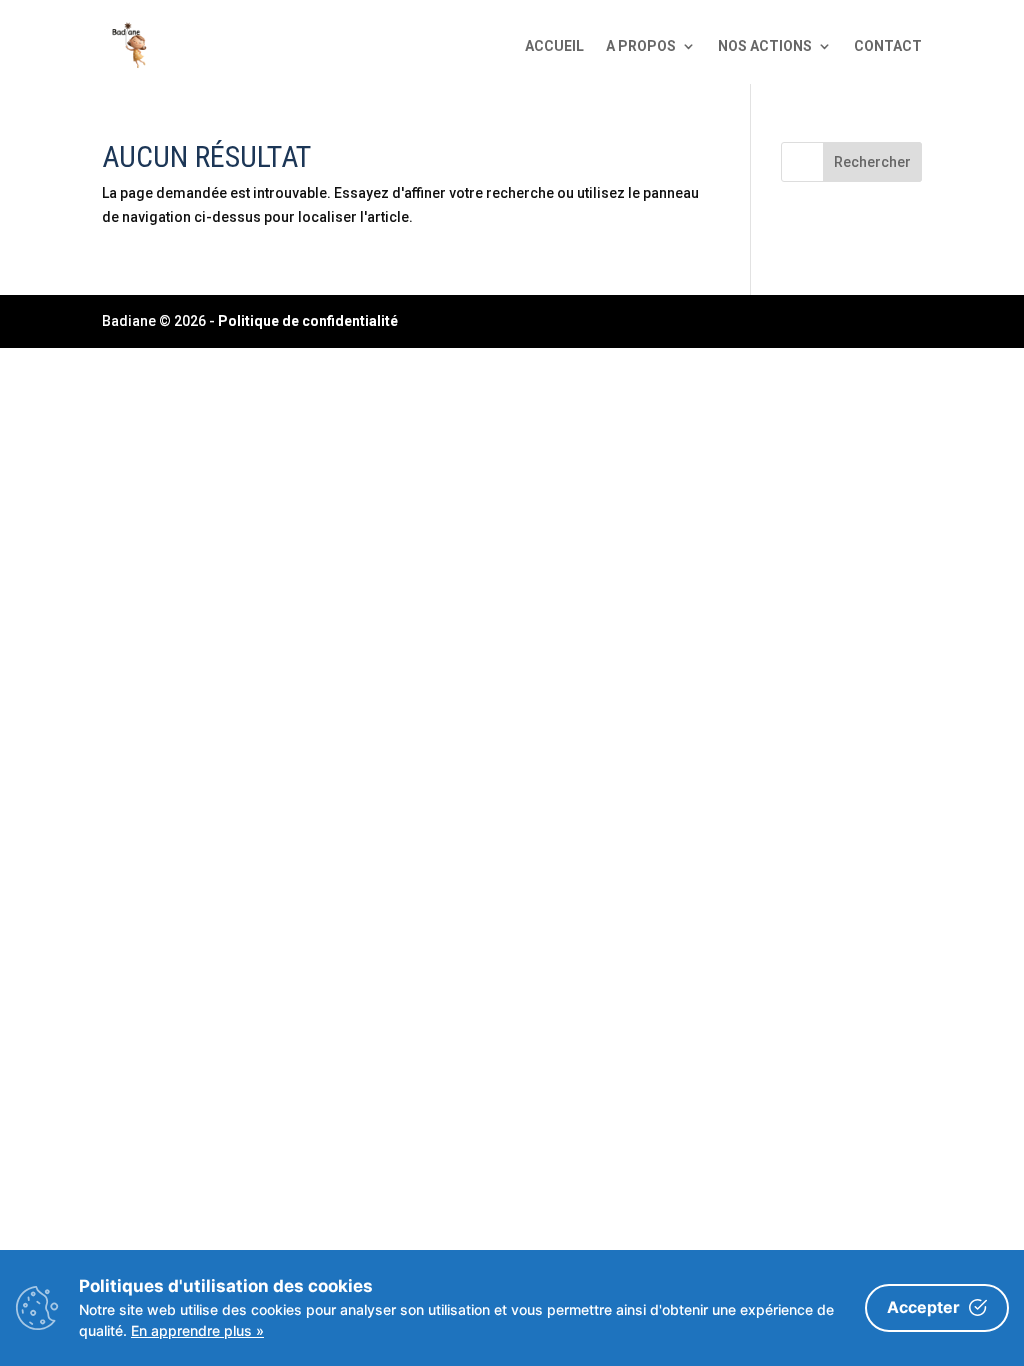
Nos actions (765, 46)
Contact (888, 46)
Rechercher (872, 162)
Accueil (554, 46)
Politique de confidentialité (308, 321)
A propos (641, 46)
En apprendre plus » (197, 1330)
